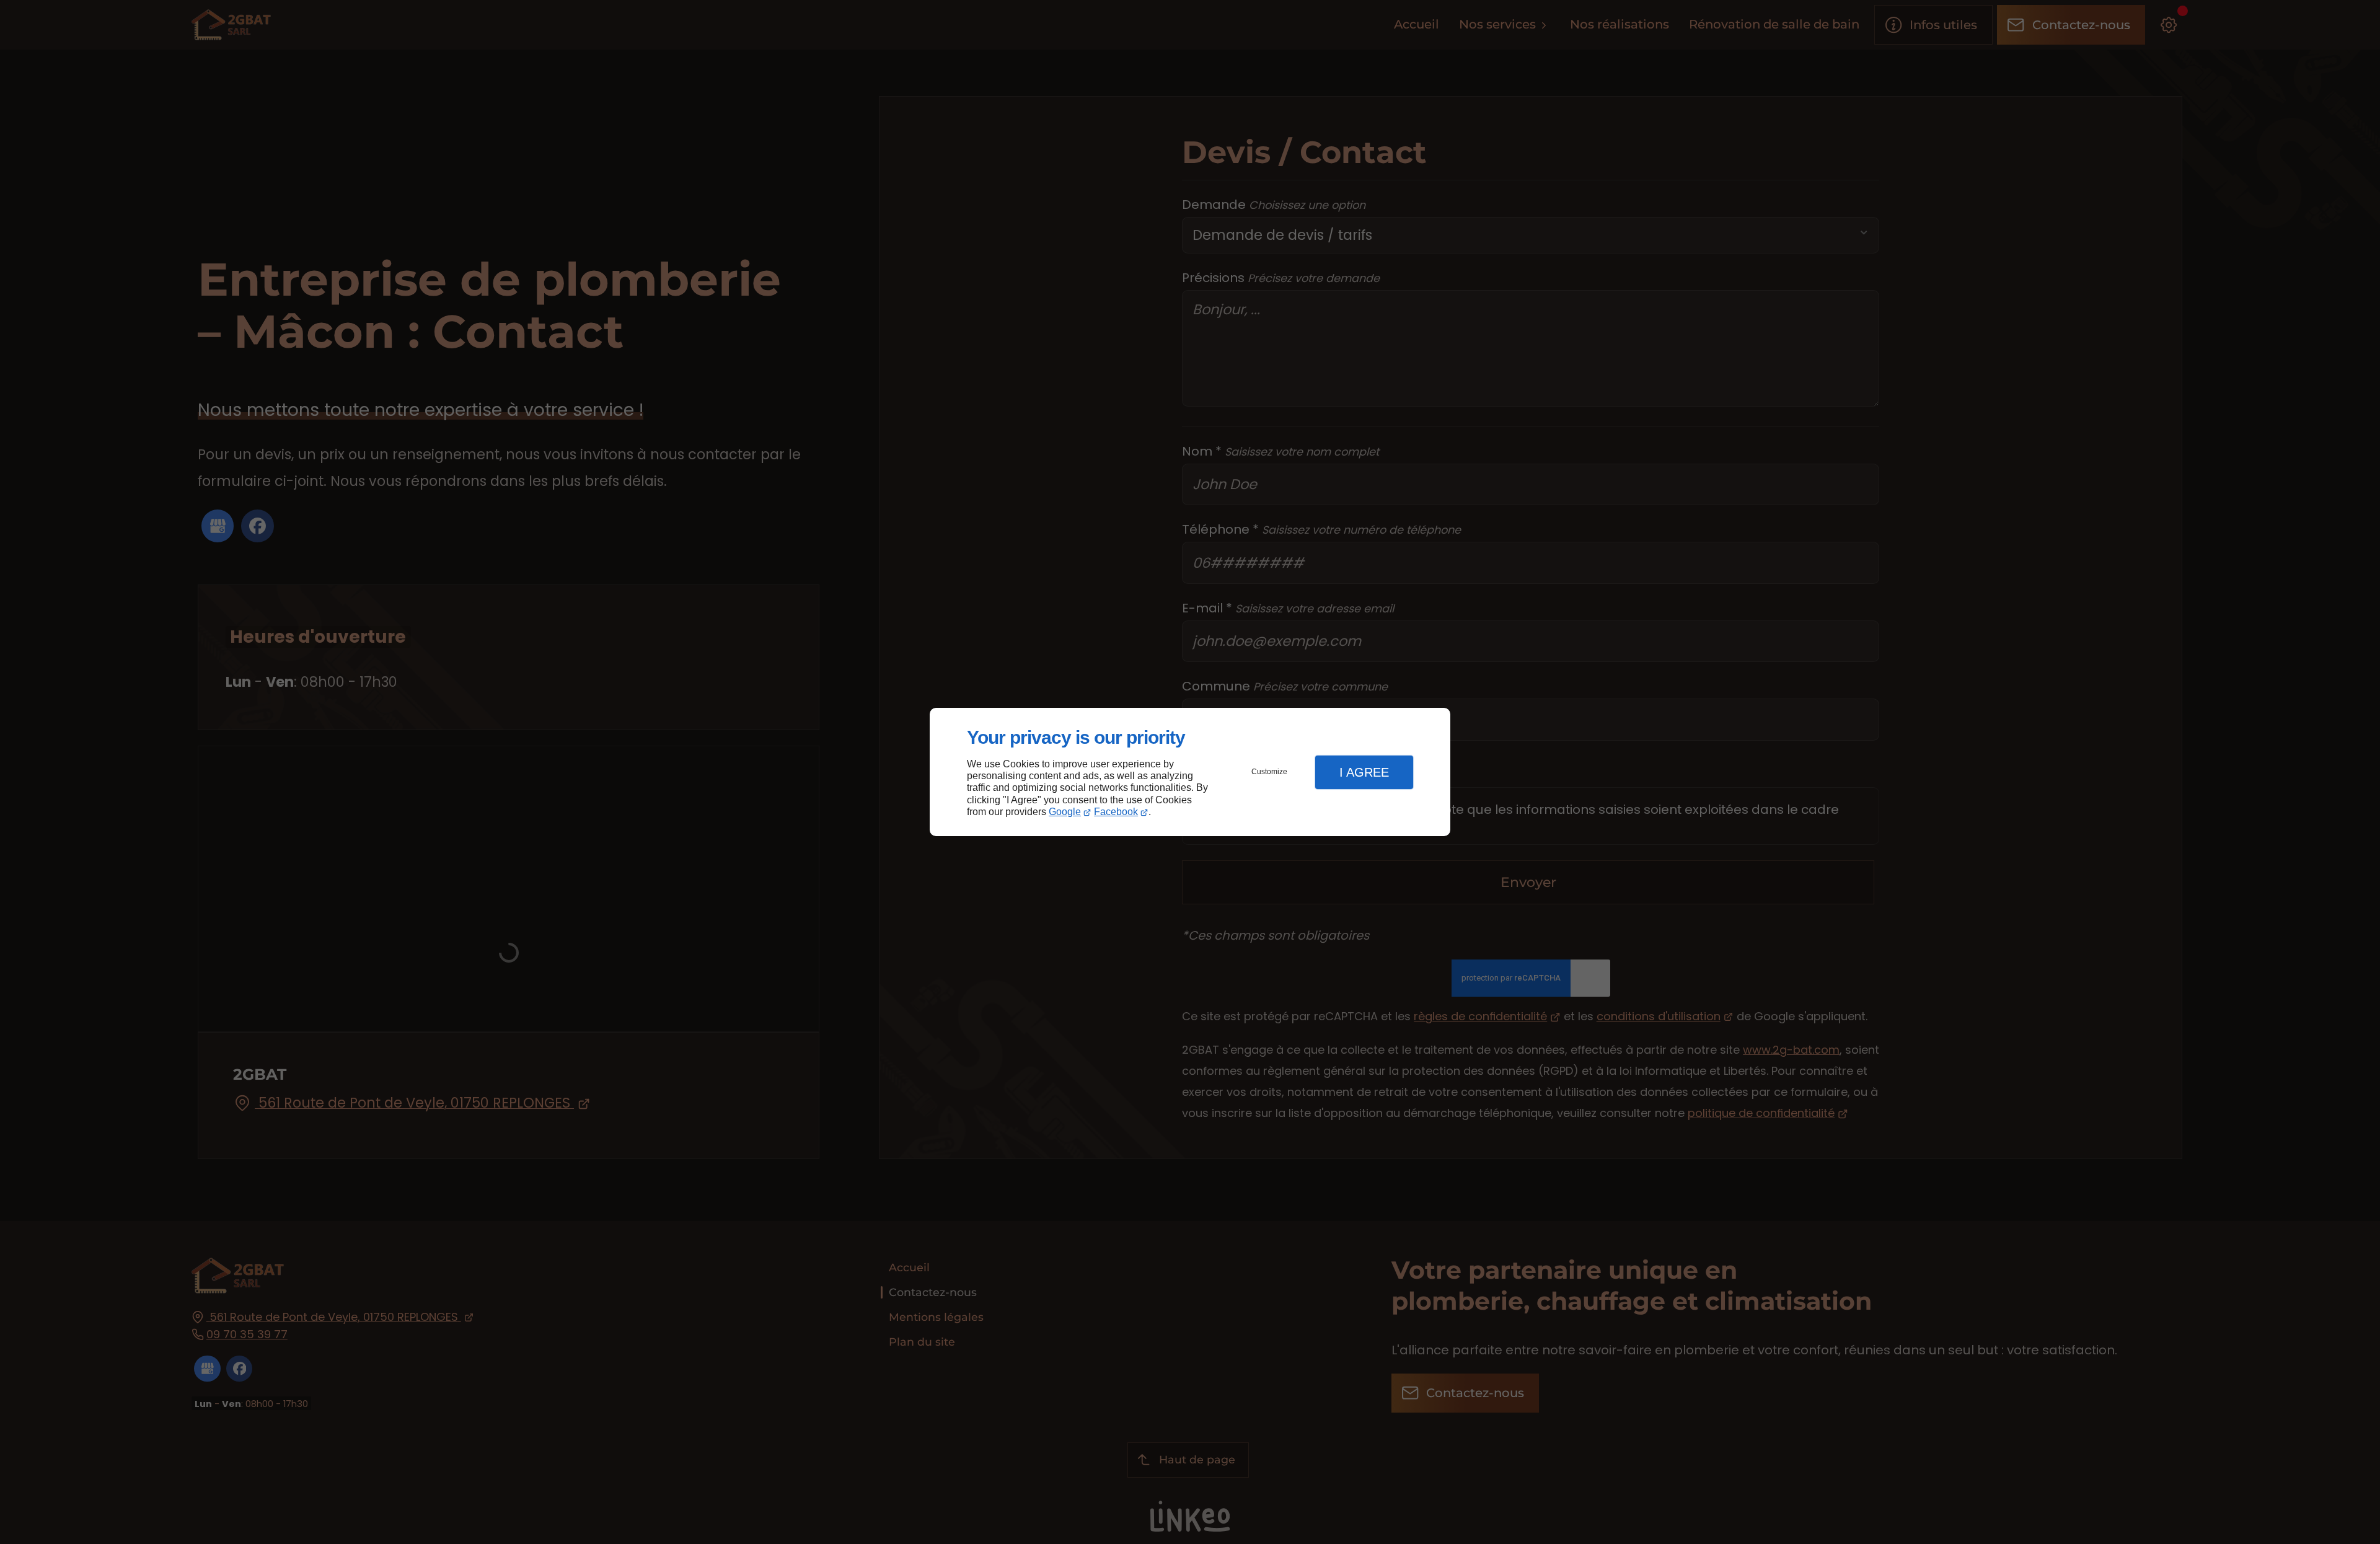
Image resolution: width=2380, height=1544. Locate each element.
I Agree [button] (1364, 772)
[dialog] (1190, 772)
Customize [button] (1269, 772)
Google (1065, 812)
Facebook (1116, 812)
